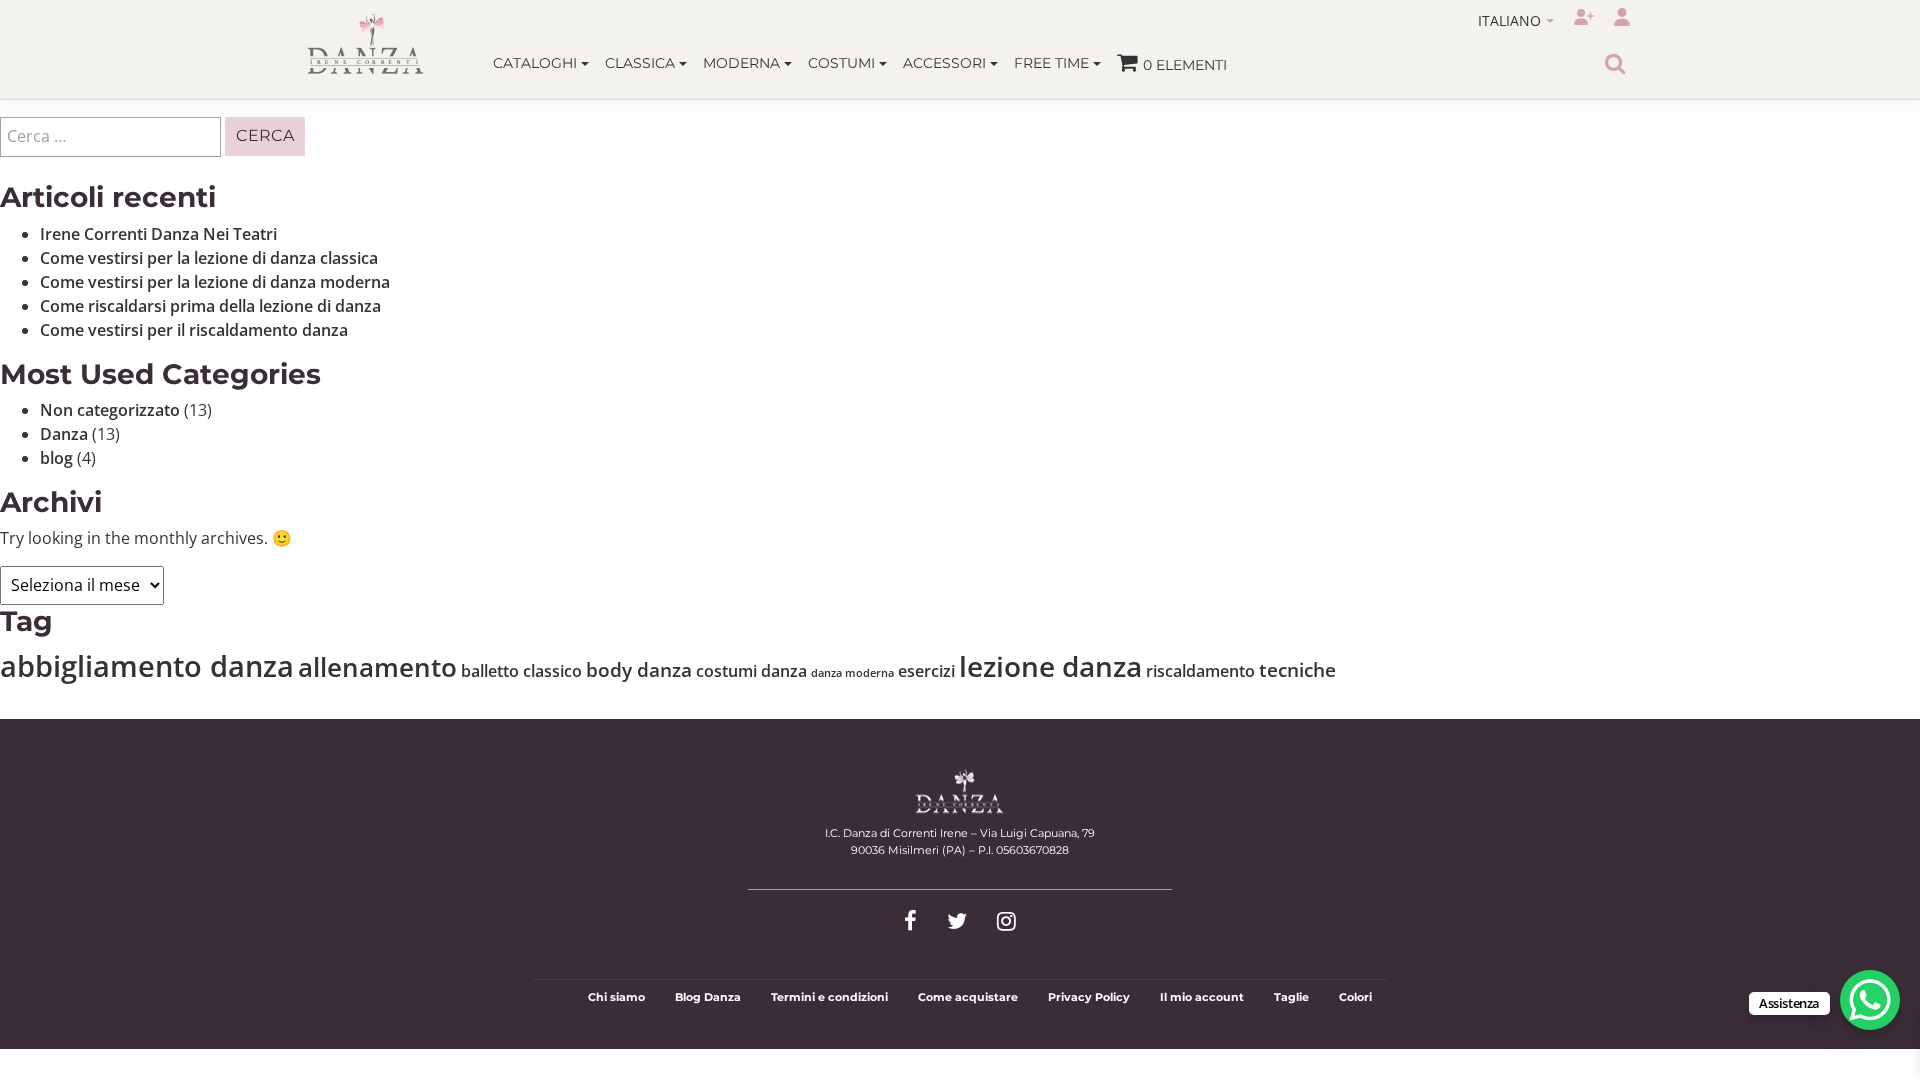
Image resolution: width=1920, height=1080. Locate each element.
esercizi (926, 671)
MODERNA (743, 63)
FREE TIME (1053, 63)
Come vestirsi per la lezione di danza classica (209, 258)
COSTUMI (843, 63)
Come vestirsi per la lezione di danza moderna (215, 282)
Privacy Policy (1089, 997)
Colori (1355, 997)
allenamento (377, 667)
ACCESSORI (946, 63)
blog (56, 458)
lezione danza (1050, 666)
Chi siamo (616, 997)
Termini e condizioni (829, 997)
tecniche (1297, 669)
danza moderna (852, 673)
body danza (639, 669)
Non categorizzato (110, 410)
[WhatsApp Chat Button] (1870, 1000)
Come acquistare (968, 997)
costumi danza (751, 671)
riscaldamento (1200, 671)
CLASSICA (642, 63)
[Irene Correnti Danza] (366, 44)
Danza (64, 434)
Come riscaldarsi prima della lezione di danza (210, 306)
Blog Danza (708, 997)
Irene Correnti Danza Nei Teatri (158, 234)
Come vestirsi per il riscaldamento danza (194, 330)
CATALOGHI (537, 63)
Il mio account (1202, 997)
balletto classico (521, 671)
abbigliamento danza (147, 666)
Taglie (1291, 997)
